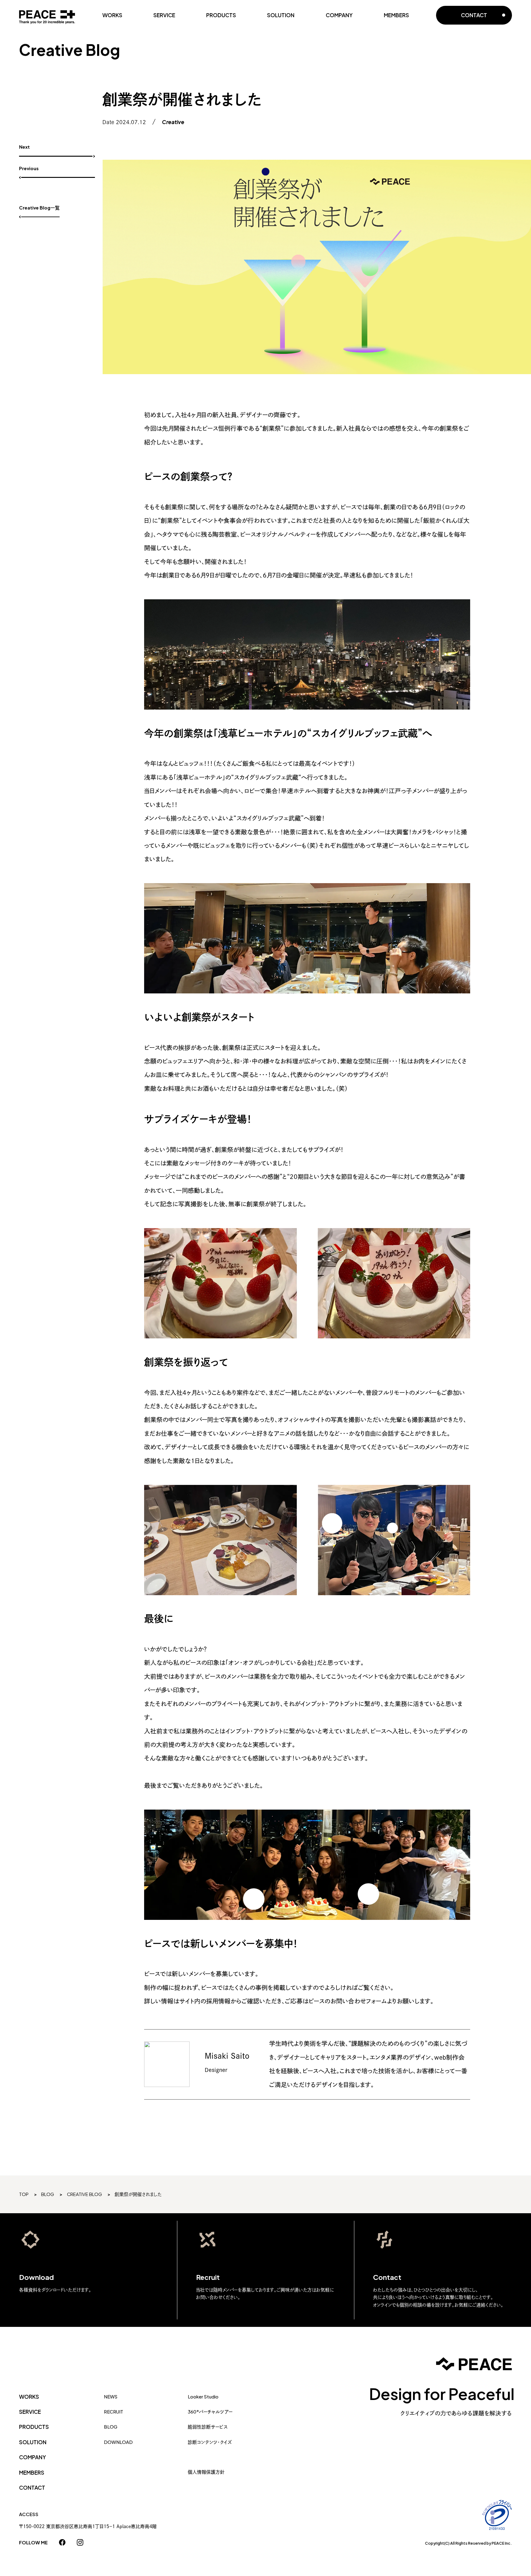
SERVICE (164, 15)
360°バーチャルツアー (210, 2412)
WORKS (112, 15)
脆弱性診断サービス (208, 2427)
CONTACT (32, 2488)
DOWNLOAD (118, 2442)
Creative (173, 122)
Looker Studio (203, 2397)
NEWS (111, 2397)
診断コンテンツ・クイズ (210, 2442)
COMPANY (339, 15)
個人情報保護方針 (206, 2472)
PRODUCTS (221, 15)
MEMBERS (396, 15)
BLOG (111, 2427)
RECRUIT (114, 2412)
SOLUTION (281, 15)
